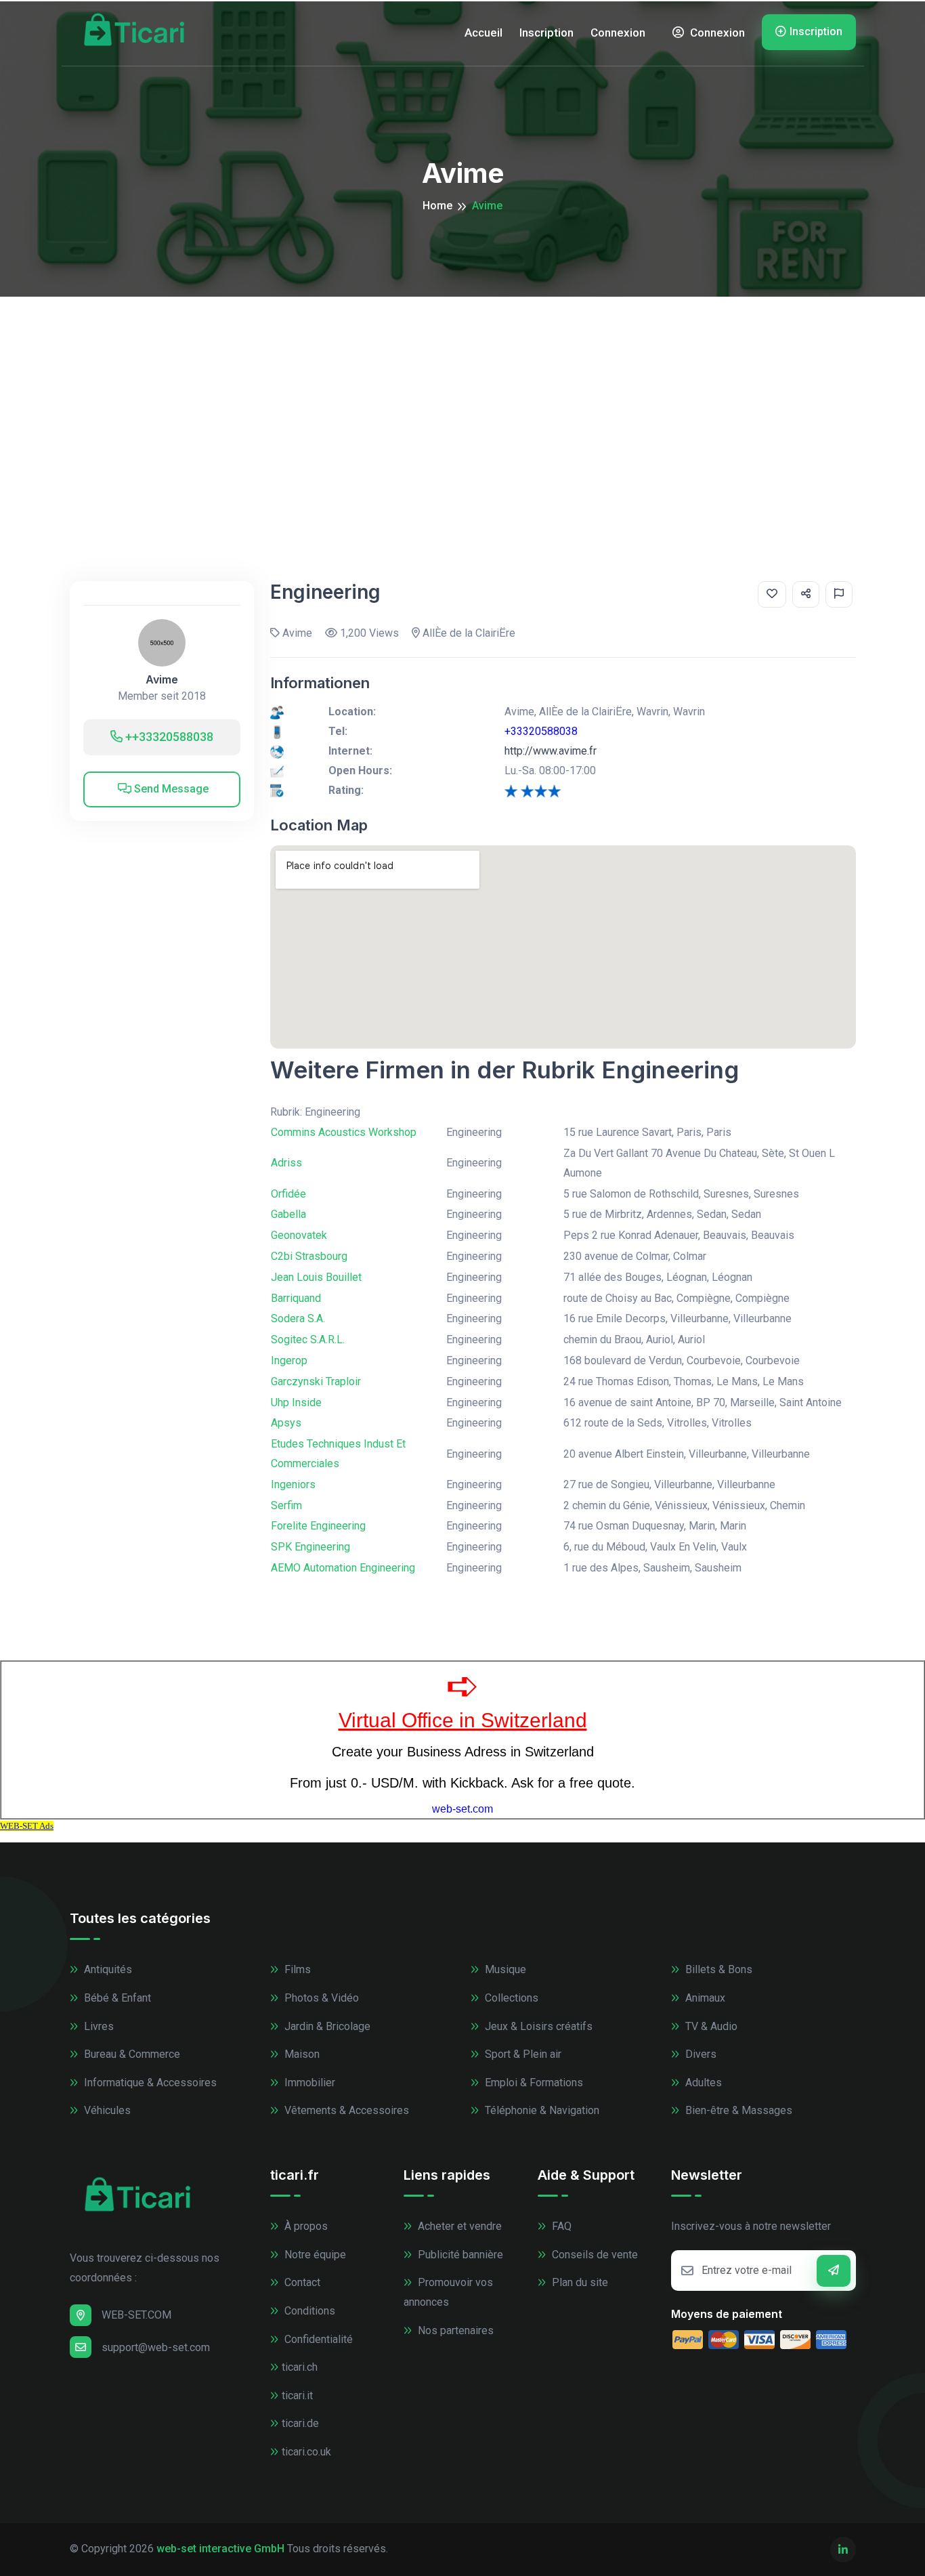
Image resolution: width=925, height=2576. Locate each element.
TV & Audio (710, 2026)
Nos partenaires (454, 2330)
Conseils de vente (594, 2255)
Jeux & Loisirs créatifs (537, 2026)
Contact (301, 2282)
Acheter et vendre (458, 2226)
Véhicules (106, 2110)
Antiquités (107, 1969)
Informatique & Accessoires (149, 2083)
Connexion (618, 33)
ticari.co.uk (306, 2452)
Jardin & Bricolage (326, 2026)
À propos (305, 2226)
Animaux (704, 1998)
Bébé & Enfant (116, 1998)
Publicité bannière (459, 2255)
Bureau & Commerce (131, 2054)
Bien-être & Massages (737, 2110)
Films (296, 1969)
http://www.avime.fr (551, 751)
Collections (510, 1998)
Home (437, 206)
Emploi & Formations (533, 2083)
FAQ (560, 2226)
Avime (162, 680)
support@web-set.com (156, 2347)
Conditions (308, 2311)
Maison (301, 2054)
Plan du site (579, 2282)
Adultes (702, 2083)
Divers (700, 2054)
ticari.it (297, 2395)
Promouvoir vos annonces (448, 2292)
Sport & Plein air (522, 2054)
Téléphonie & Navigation (541, 2110)
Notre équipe (314, 2255)
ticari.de (300, 2423)
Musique (504, 1969)
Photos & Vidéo (320, 1998)
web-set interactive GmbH (220, 2549)
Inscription (546, 33)
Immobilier (308, 2083)
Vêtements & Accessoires (345, 2110)
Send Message (170, 789)
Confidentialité (317, 2339)
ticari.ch (300, 2367)
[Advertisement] (462, 398)
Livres (98, 2026)
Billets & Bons (717, 1969)
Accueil (483, 33)
